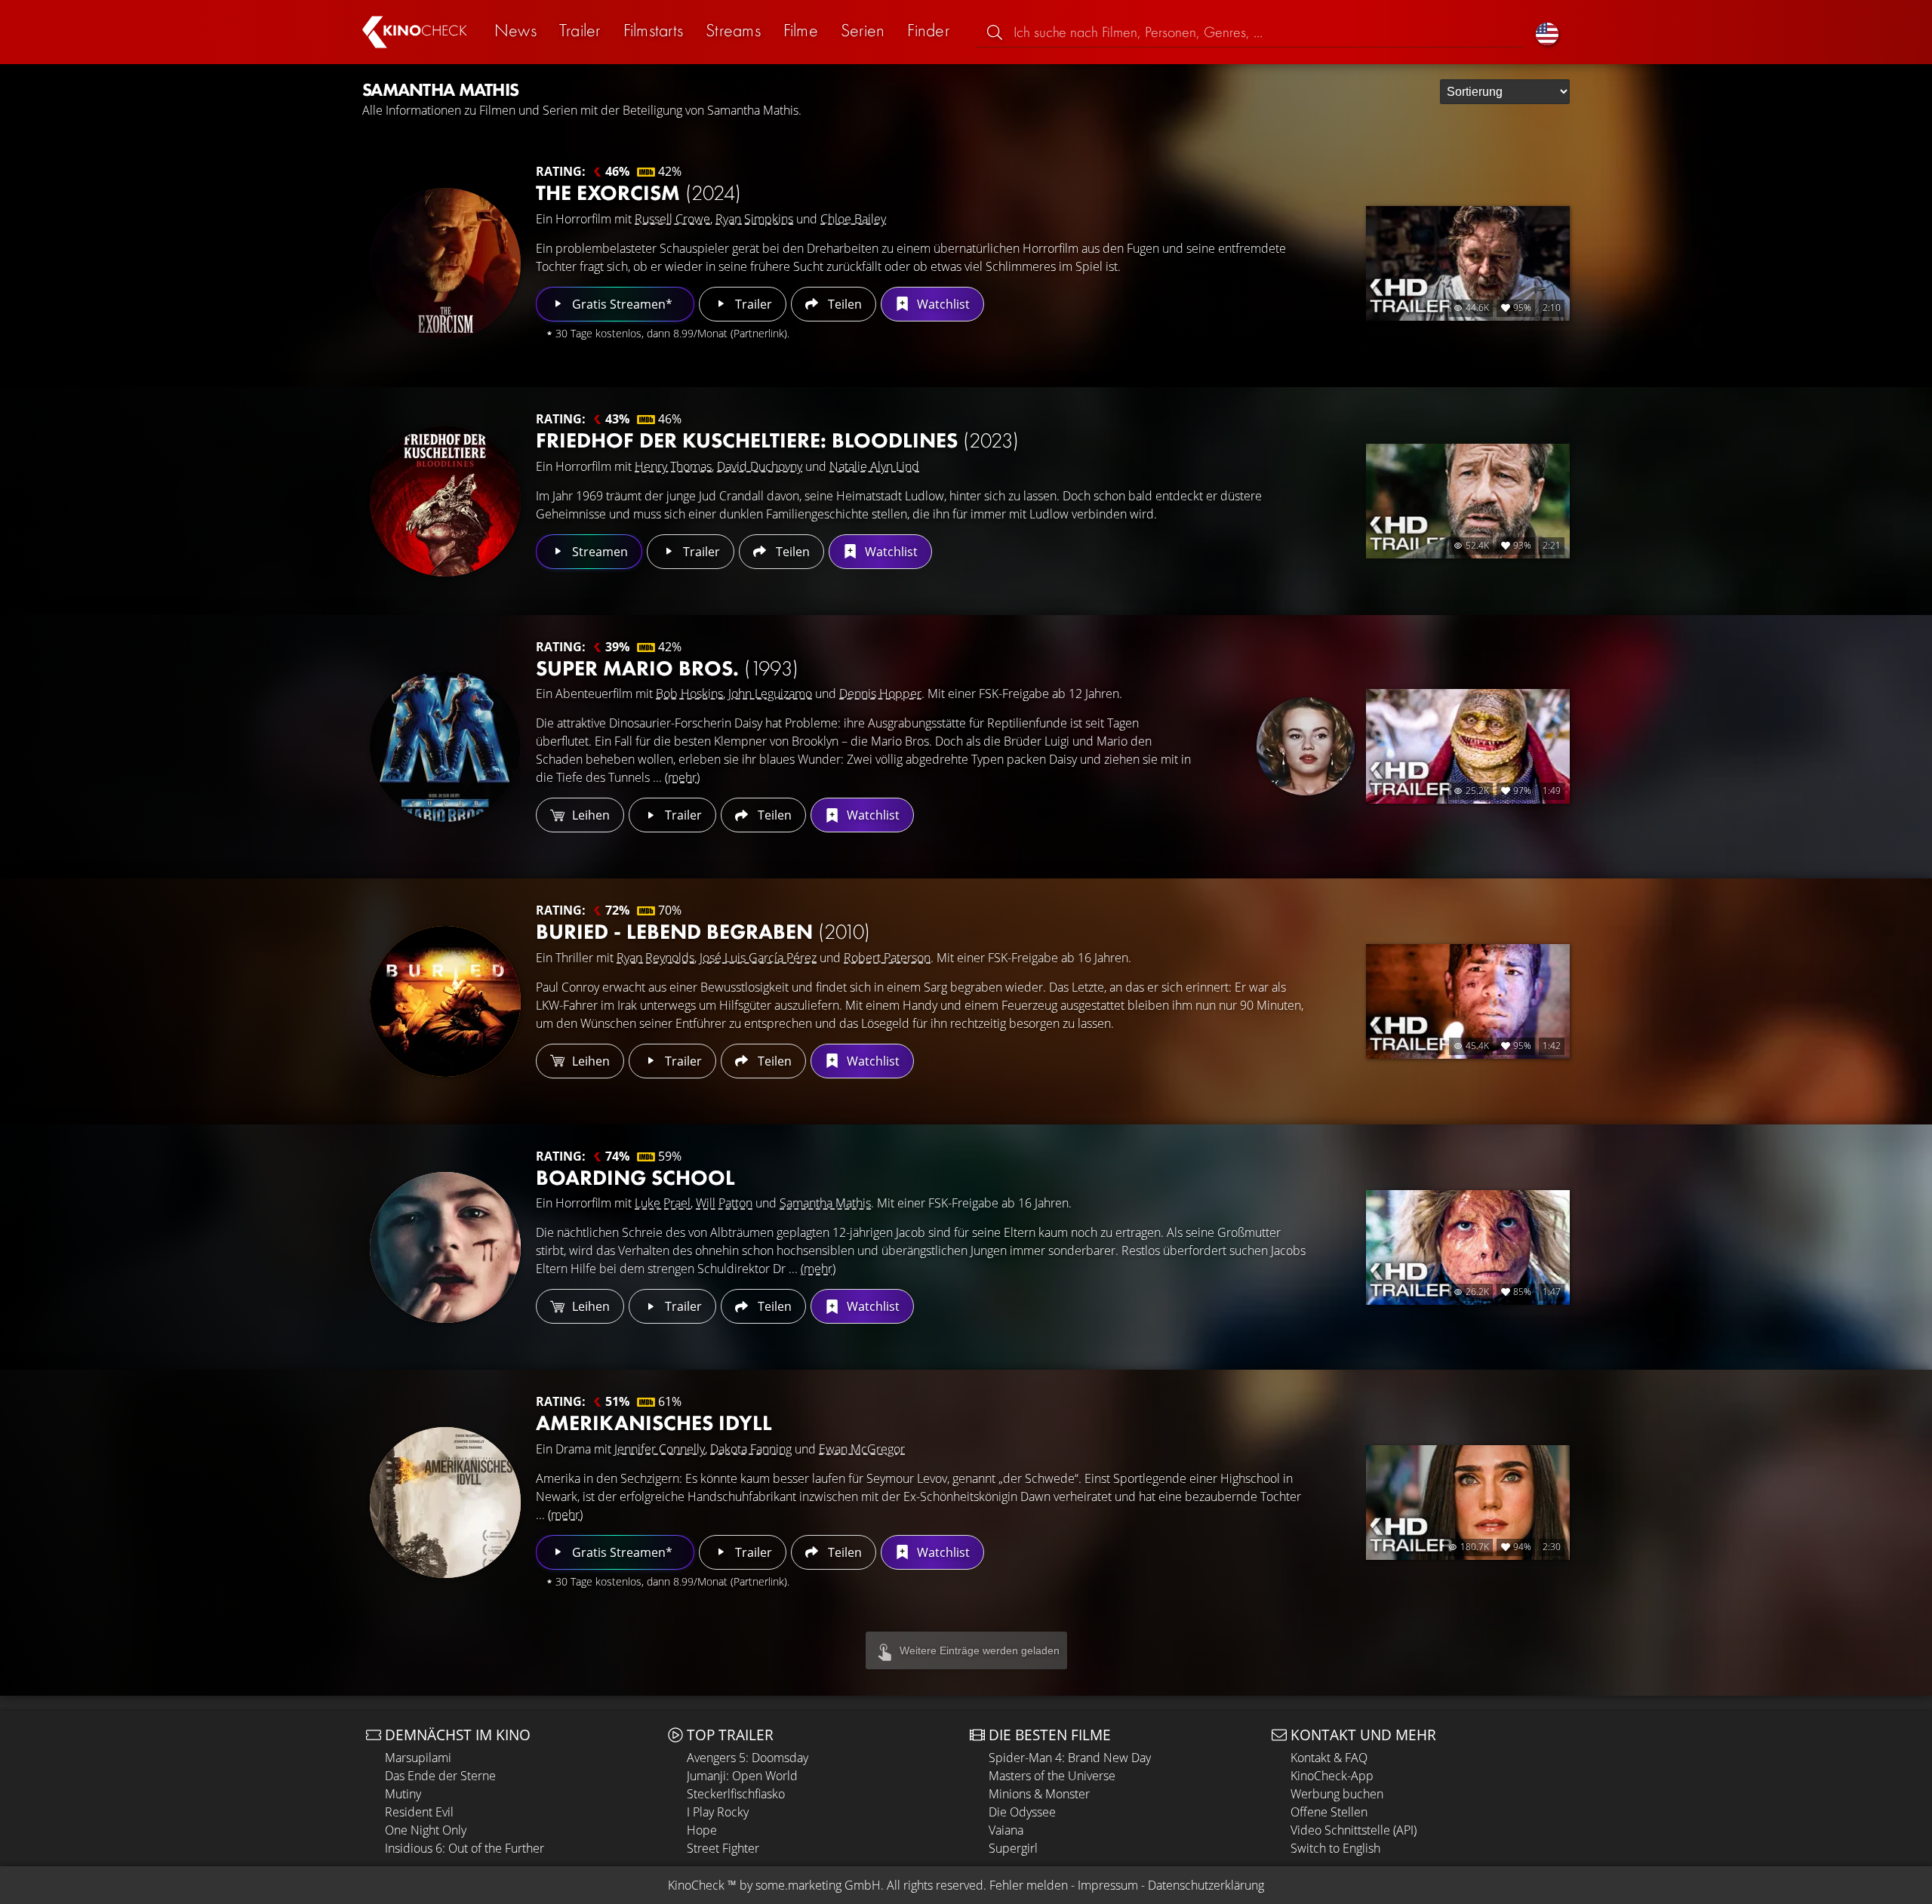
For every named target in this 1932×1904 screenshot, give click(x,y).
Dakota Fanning (751, 1449)
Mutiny (403, 1794)
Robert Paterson (887, 958)
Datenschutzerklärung (1206, 1885)
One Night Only (426, 1830)
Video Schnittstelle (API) (1354, 1830)
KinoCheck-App (1332, 1776)
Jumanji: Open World (742, 1776)
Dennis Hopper (880, 694)
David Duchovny (760, 466)
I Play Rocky (718, 1812)
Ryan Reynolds (655, 958)
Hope (702, 1830)
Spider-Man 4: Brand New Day (1070, 1758)
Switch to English (1335, 1848)
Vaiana (1006, 1830)
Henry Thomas (673, 466)
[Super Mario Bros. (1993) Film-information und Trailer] (445, 746)
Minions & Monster (1039, 1794)
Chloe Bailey (853, 219)
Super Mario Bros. (667, 668)
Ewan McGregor (862, 1449)
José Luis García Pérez (758, 958)
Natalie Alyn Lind (874, 466)
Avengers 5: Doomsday (748, 1758)
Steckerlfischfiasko (736, 1794)
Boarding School (635, 1178)
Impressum (1108, 1885)
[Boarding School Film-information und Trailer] (445, 1247)
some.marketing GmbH (818, 1885)
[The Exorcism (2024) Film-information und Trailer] (445, 263)
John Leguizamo (770, 694)
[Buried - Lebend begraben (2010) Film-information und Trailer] (445, 1001)
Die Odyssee (1022, 1812)
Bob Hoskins (689, 694)
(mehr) (682, 777)
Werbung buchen (1337, 1794)
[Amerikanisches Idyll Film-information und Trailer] (445, 1503)
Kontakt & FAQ (1329, 1758)
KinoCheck (696, 1885)
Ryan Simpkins (754, 219)
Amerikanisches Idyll (654, 1423)
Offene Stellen (1329, 1812)
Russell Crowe (672, 219)
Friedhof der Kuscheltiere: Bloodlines (777, 440)
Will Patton (724, 1203)
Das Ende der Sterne (440, 1776)
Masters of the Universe (1052, 1776)
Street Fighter (723, 1848)
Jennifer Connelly (660, 1449)
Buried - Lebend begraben (703, 932)
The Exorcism (638, 193)
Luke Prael (663, 1203)
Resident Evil (419, 1812)
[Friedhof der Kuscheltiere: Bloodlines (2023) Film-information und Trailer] (445, 501)
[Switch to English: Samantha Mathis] (1547, 32)
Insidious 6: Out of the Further (465, 1848)
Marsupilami (418, 1758)
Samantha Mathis (825, 1203)
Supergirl (1013, 1848)
